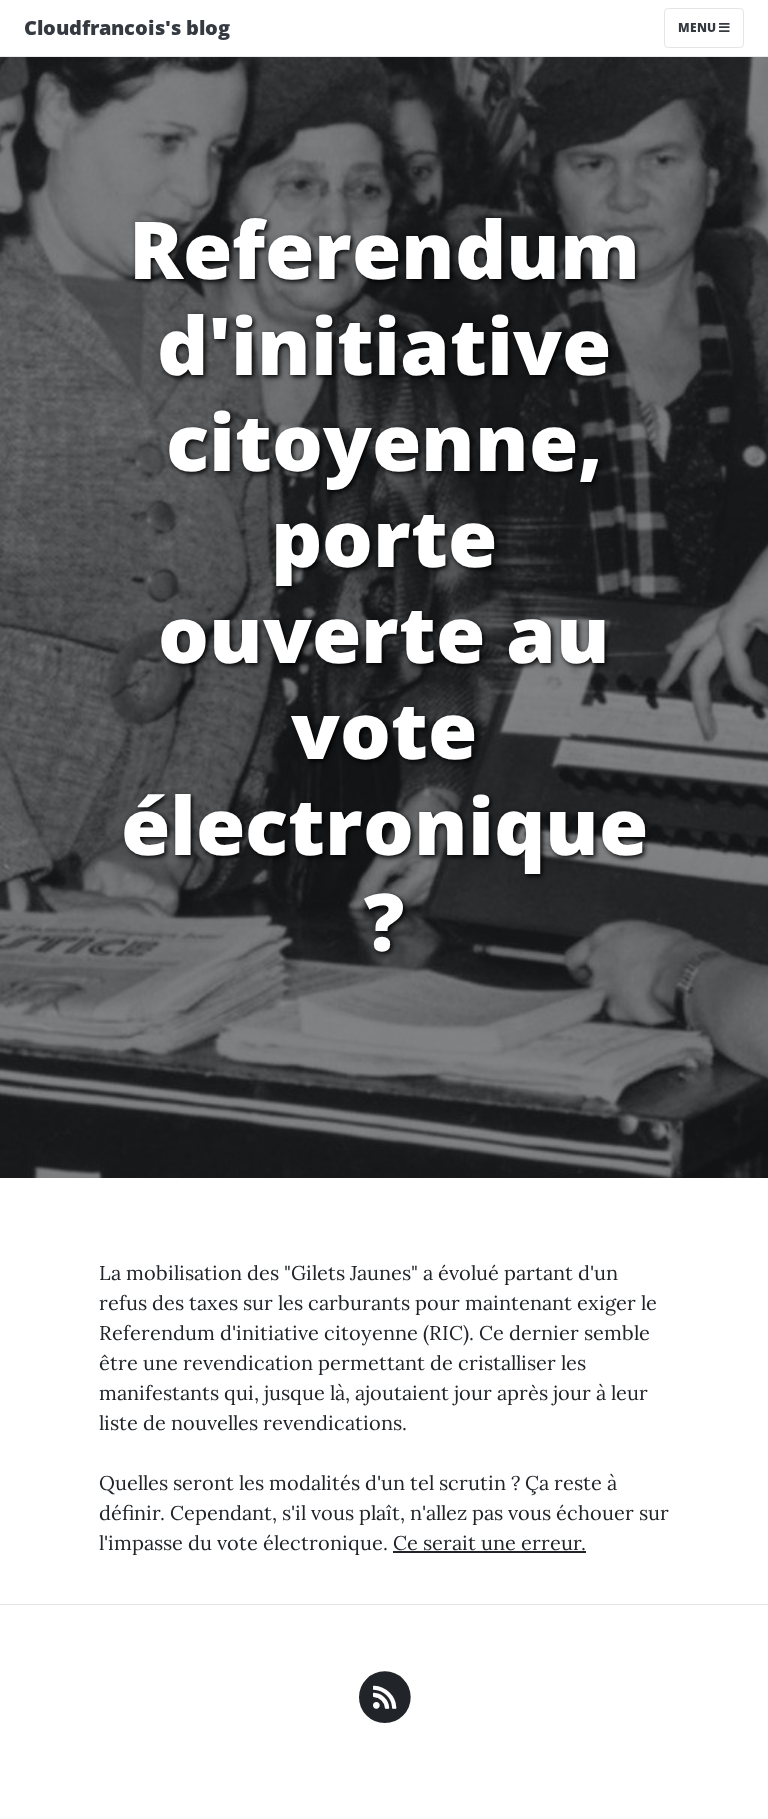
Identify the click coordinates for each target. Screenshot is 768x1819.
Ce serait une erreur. (489, 1542)
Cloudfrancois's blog (127, 27)
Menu (698, 27)
